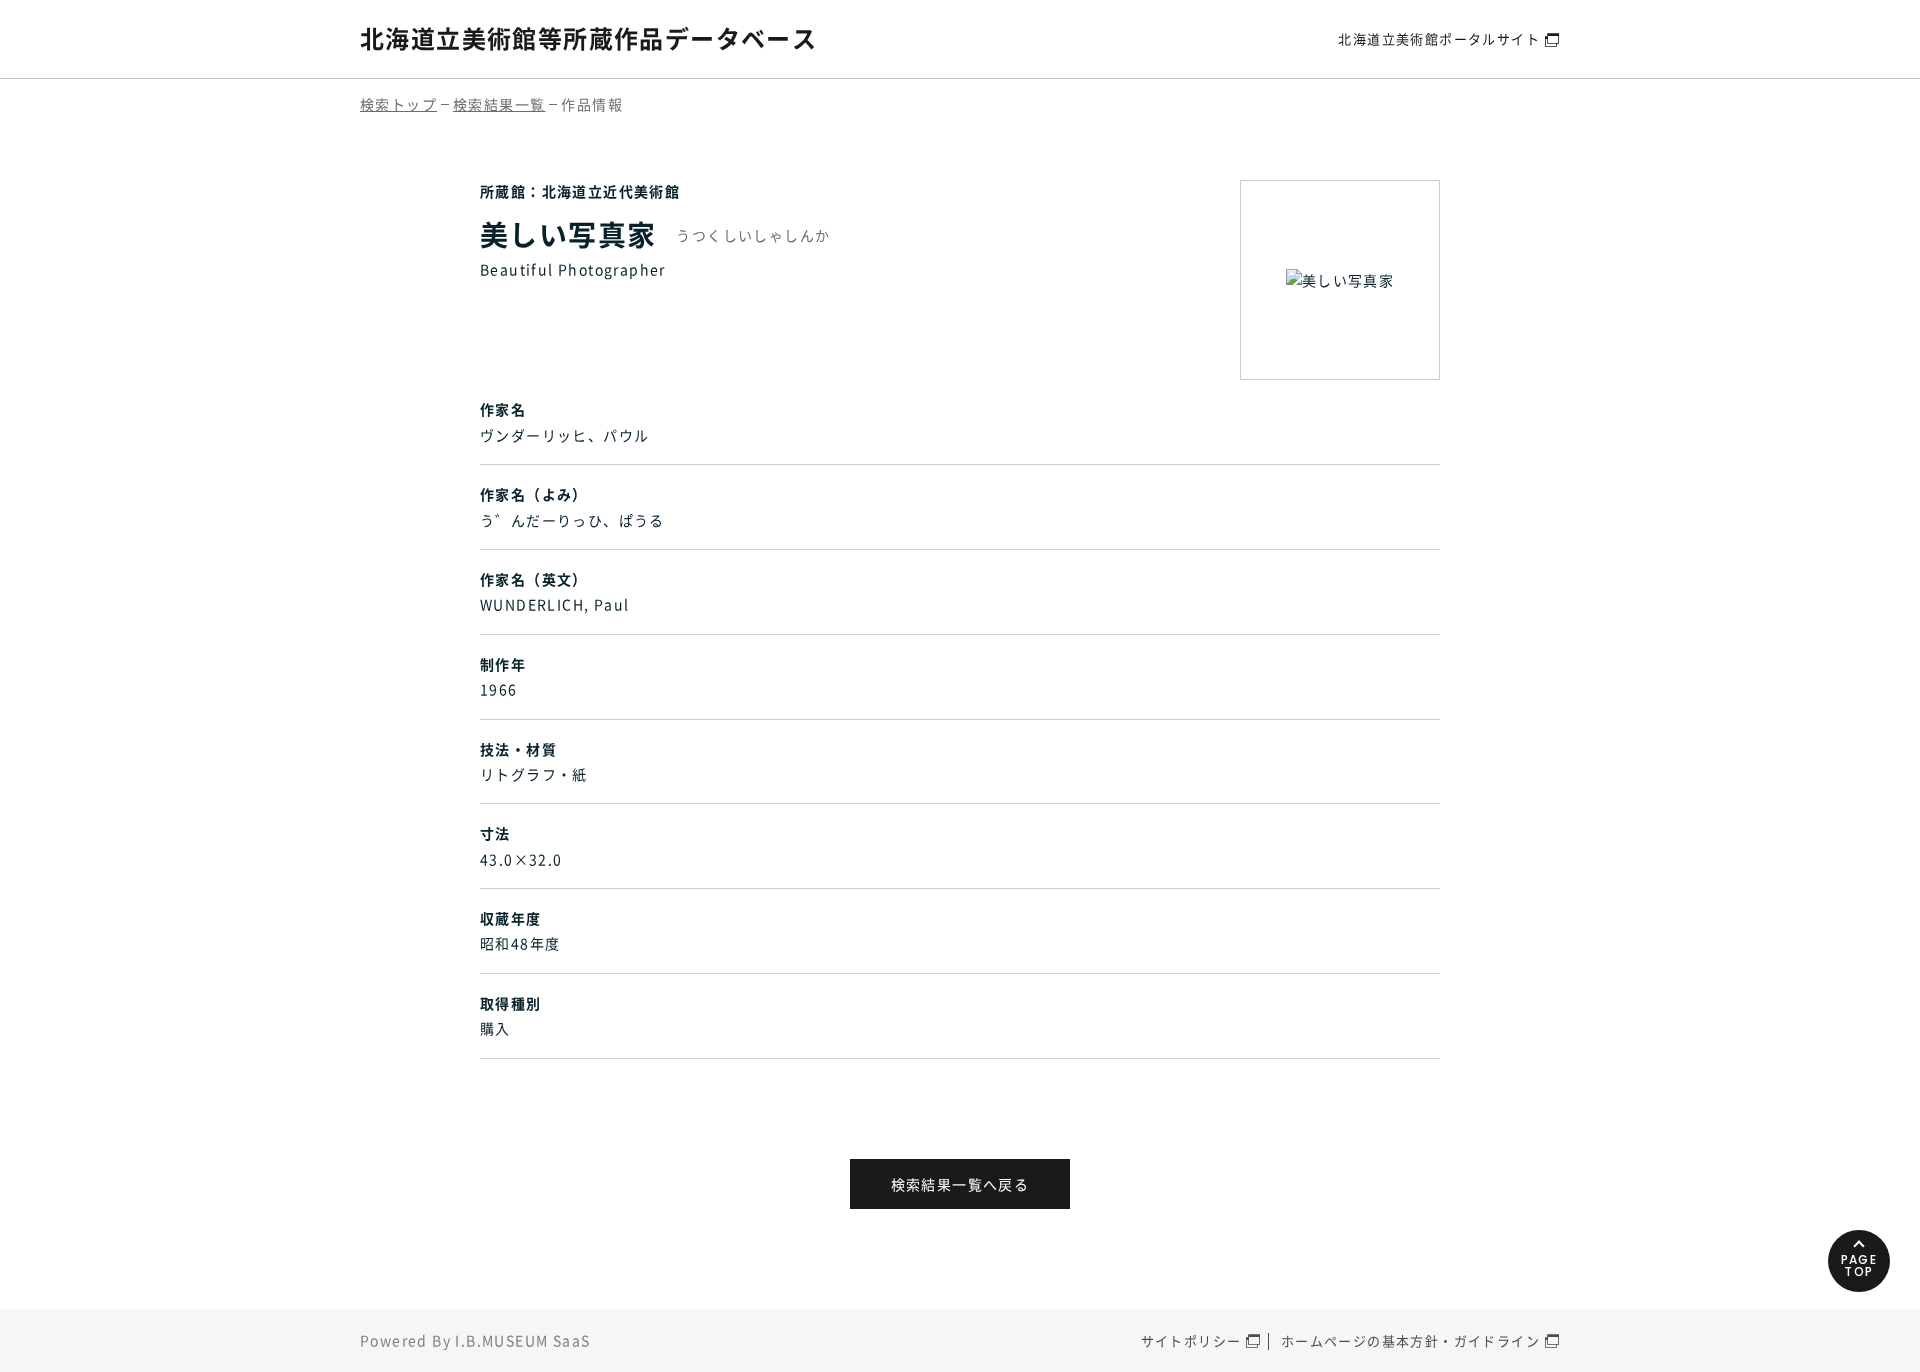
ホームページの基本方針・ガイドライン (1410, 1340)
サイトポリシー (1191, 1340)
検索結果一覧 (499, 104)
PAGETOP (1859, 1265)
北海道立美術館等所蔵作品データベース (588, 38)
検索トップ (398, 104)
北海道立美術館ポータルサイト (1439, 38)
